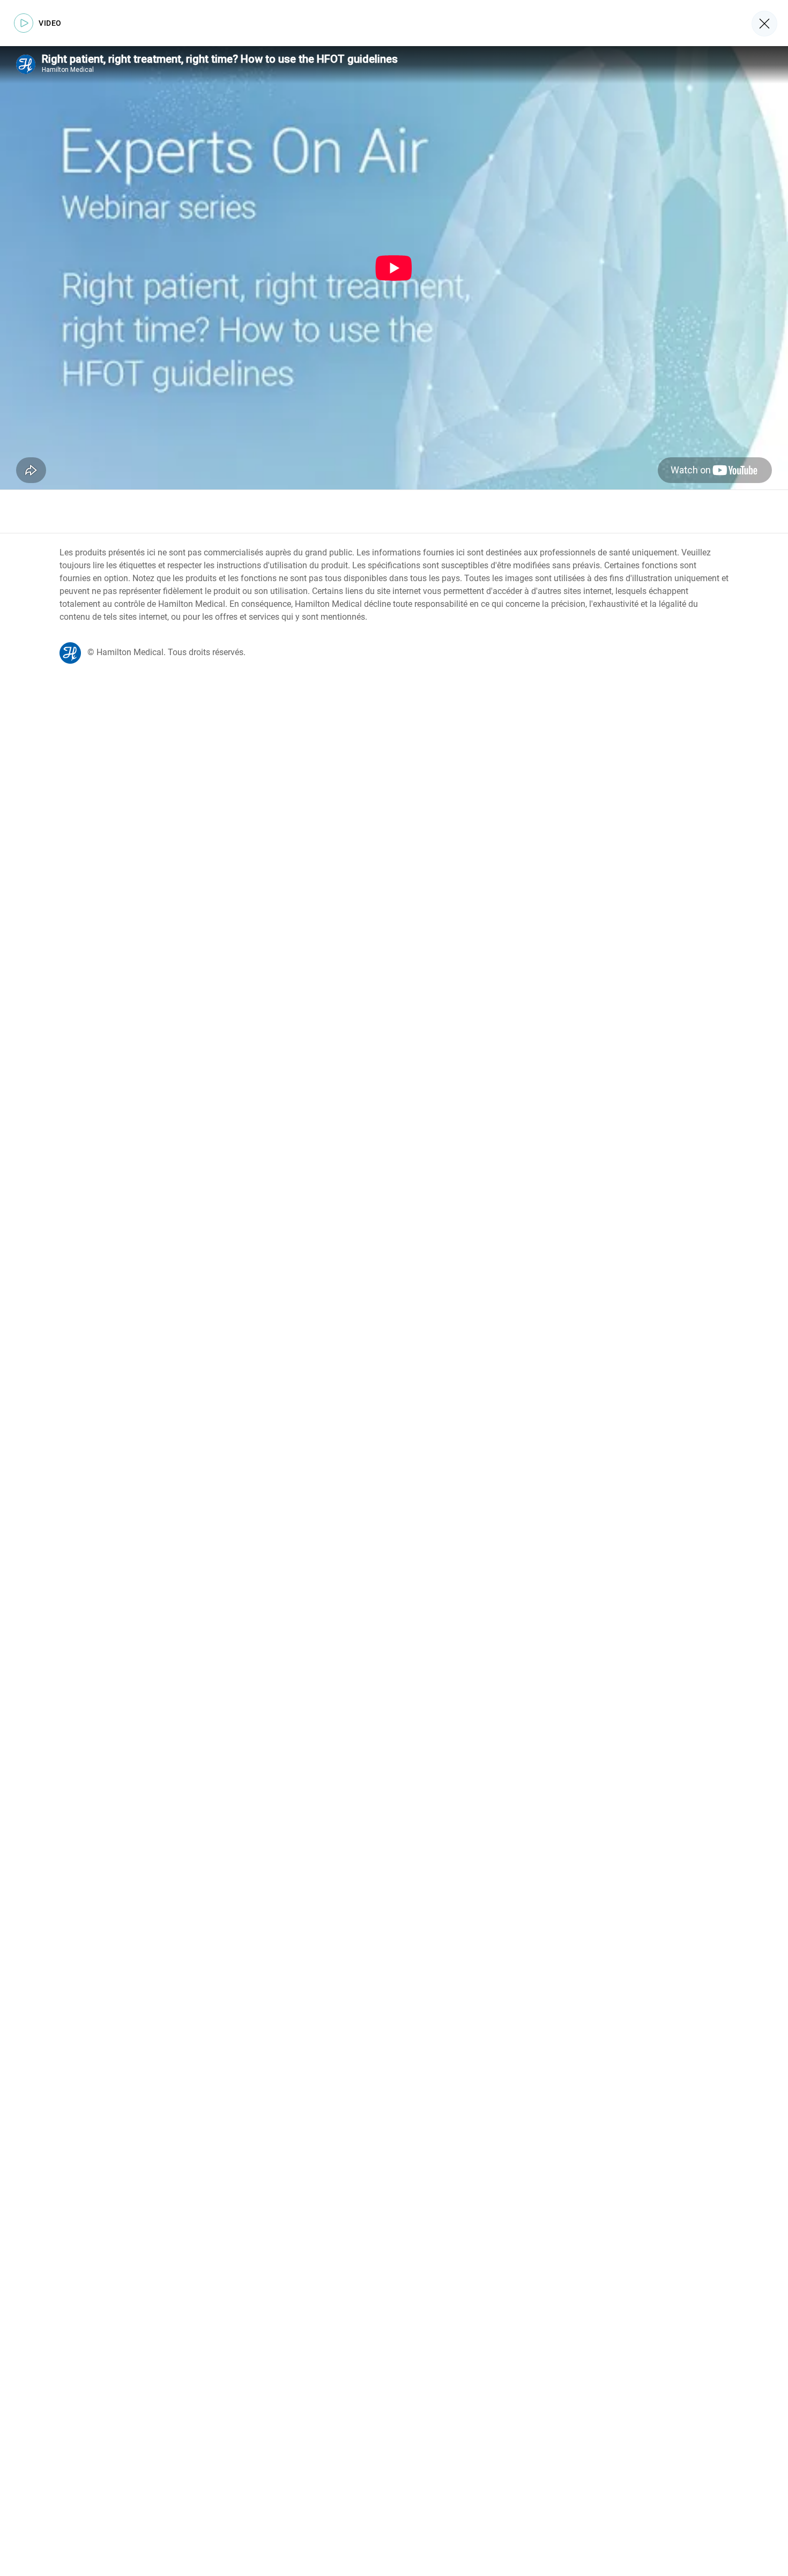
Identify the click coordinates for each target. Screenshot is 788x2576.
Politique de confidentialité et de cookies (327, 511)
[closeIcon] (764, 24)
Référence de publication (106, 511)
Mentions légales (202, 511)
